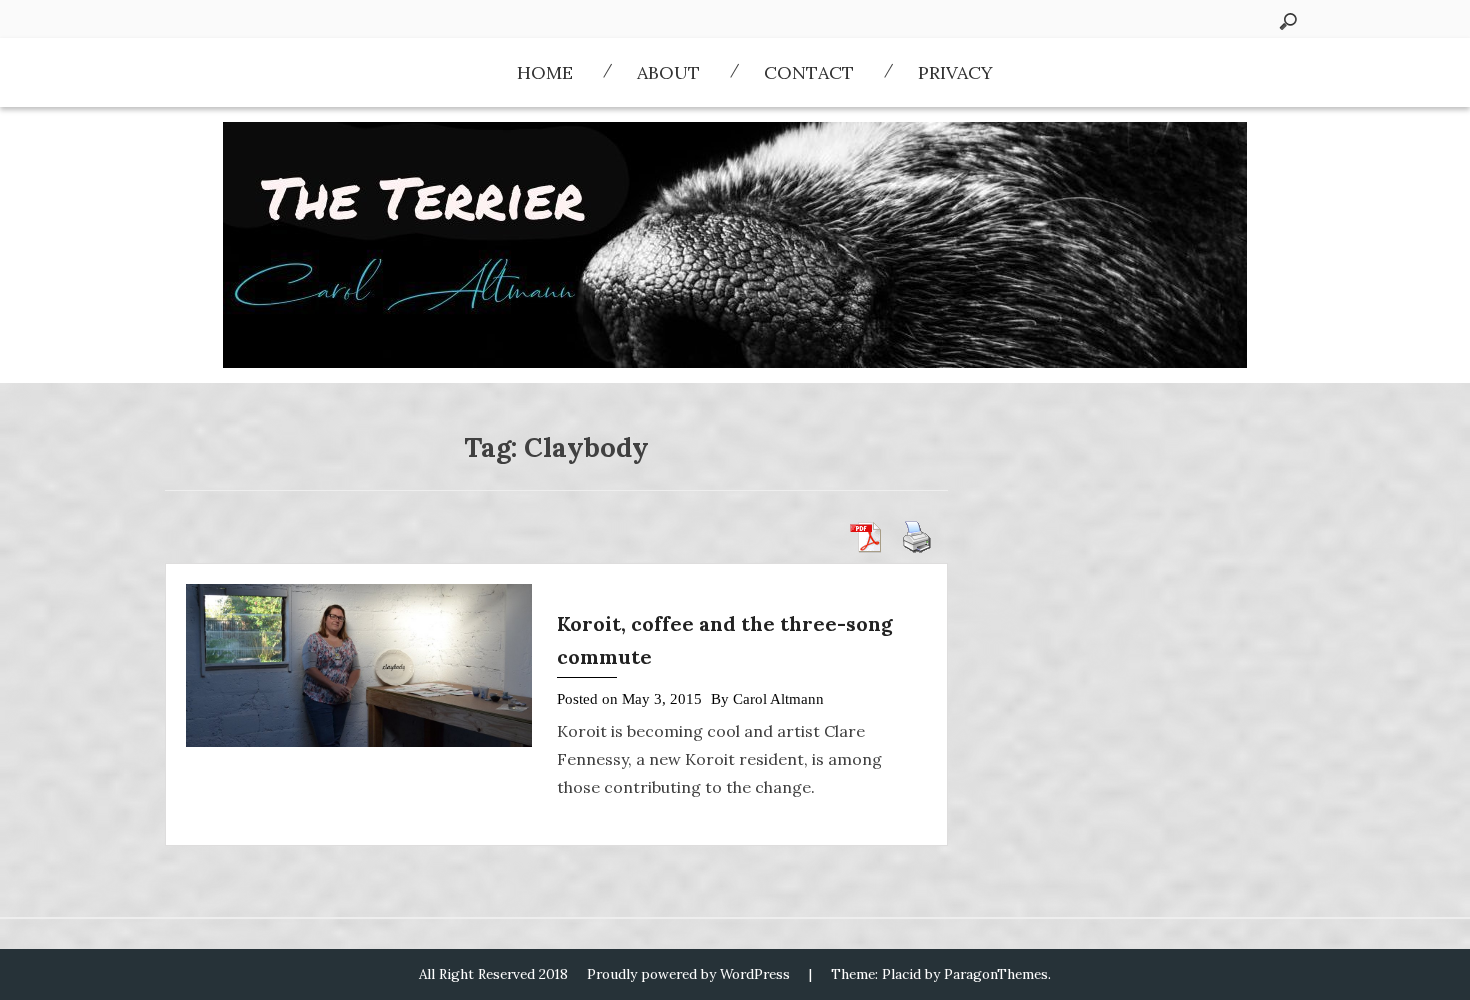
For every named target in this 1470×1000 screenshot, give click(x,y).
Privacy (955, 72)
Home (545, 72)
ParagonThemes (996, 974)
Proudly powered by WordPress (688, 974)
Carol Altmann (778, 699)
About (668, 72)
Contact (809, 72)
